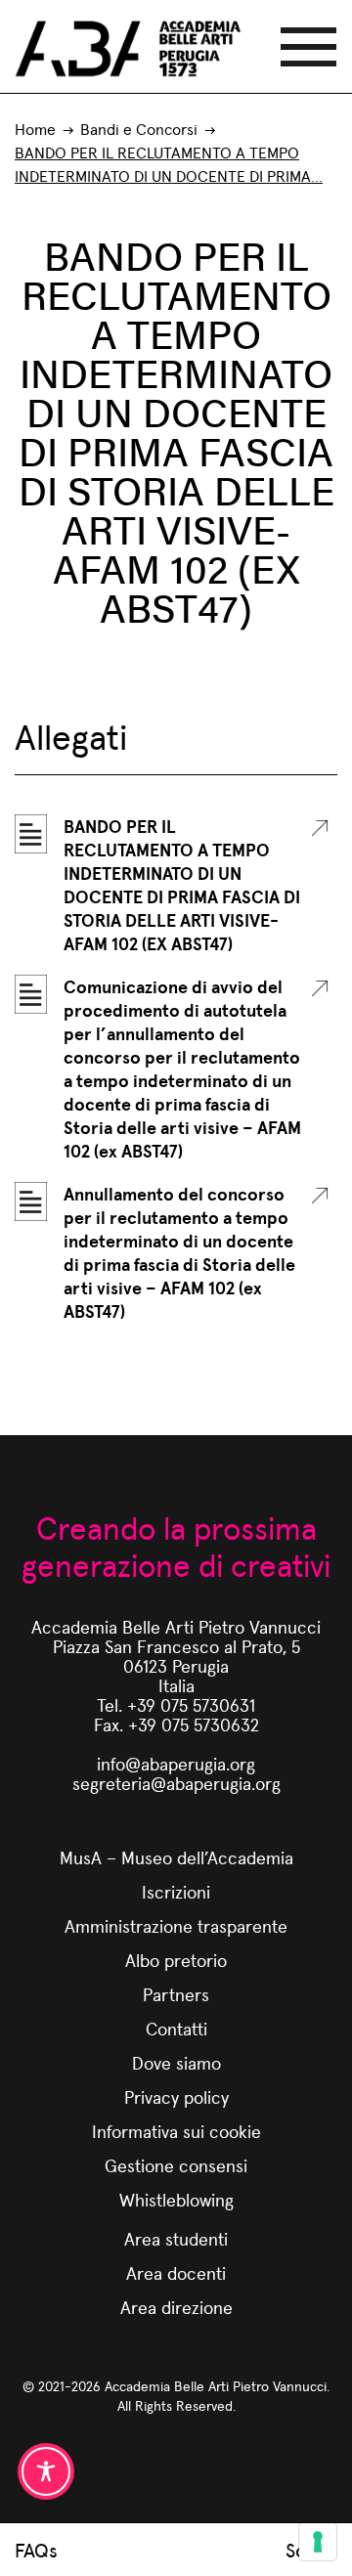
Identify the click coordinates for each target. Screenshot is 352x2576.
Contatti (176, 2028)
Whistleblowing (176, 2199)
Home (35, 129)
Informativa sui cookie (176, 2131)
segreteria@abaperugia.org (176, 1783)
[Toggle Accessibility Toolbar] (46, 2471)
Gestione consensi (176, 2165)
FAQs (36, 2550)
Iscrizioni (176, 1891)
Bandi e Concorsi (139, 129)
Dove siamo (176, 2062)
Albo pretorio (176, 1960)
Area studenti (176, 2238)
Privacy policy (176, 2096)
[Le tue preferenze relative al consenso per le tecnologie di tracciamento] (318, 2542)
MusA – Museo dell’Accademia (176, 1857)
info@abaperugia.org (176, 1763)
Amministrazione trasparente (176, 1925)
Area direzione (176, 2307)
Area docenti (176, 2272)
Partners (176, 1994)
